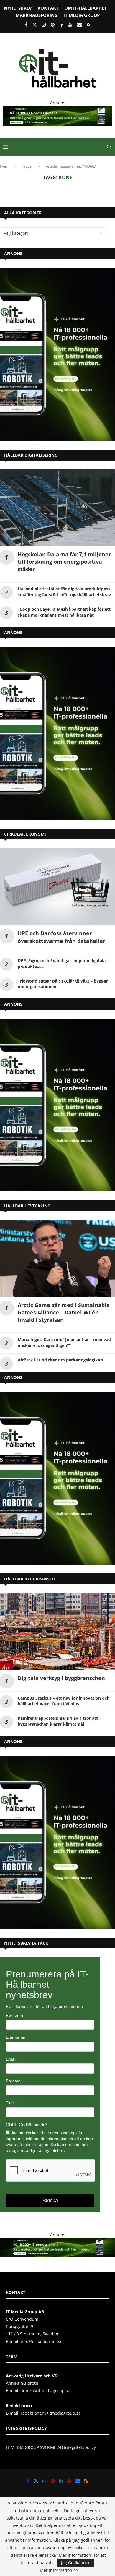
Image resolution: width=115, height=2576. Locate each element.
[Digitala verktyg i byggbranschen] (57, 1632)
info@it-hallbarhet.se (42, 2341)
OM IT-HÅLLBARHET (86, 8)
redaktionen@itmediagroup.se (51, 2413)
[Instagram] (44, 25)
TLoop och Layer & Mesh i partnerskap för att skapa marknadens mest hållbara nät (64, 612)
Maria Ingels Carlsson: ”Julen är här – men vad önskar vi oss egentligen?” (64, 1342)
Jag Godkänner (75, 2563)
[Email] (79, 25)
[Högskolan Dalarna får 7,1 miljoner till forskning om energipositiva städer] (57, 508)
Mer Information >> (59, 2570)
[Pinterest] (53, 25)
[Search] (109, 147)
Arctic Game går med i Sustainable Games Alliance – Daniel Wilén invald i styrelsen (64, 1312)
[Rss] (88, 25)
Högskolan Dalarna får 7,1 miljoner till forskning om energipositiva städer (64, 562)
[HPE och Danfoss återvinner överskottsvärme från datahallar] (57, 887)
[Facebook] (26, 25)
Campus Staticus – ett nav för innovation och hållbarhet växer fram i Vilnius (64, 1701)
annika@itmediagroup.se (45, 2391)
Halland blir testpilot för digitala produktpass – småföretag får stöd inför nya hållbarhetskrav (66, 592)
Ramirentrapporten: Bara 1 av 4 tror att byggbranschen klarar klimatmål (58, 1721)
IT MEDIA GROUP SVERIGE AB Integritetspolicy (51, 2447)
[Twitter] (35, 25)
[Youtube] (70, 25)
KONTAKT (48, 8)
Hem (4, 166)
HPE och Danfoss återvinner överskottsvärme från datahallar (61, 937)
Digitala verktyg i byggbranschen (61, 1678)
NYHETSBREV (18, 8)
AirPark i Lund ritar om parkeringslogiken (60, 1360)
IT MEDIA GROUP (82, 15)
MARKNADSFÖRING (37, 15)
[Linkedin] (61, 25)
